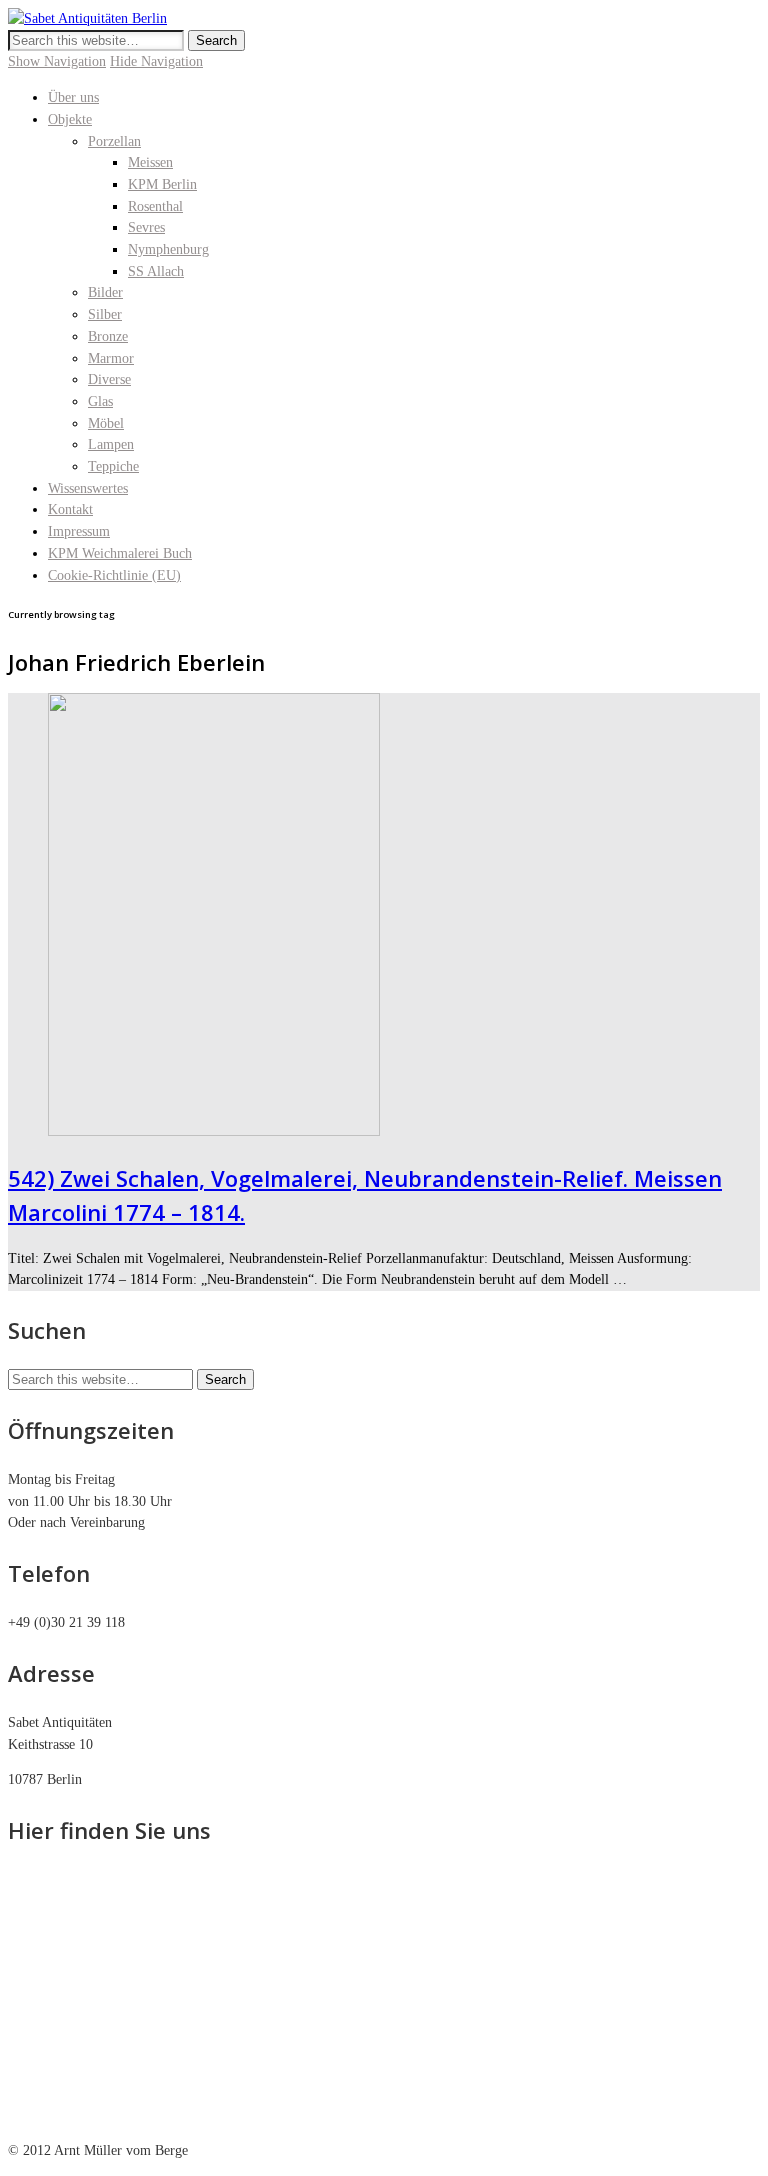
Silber (105, 314)
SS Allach (156, 271)
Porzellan (114, 141)
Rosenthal (155, 206)
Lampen (111, 444)
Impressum (79, 531)
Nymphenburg (168, 249)
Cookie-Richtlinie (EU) (114, 575)
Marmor (111, 358)
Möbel (106, 423)
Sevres (146, 227)
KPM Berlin (162, 184)
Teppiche (113, 466)
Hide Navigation (156, 61)
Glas (100, 401)
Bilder (105, 292)
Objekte (70, 119)
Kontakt (70, 509)
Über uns (73, 97)
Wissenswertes (88, 488)
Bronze (108, 336)
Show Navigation (57, 61)
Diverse (109, 379)
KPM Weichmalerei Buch (120, 553)
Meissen (150, 162)
